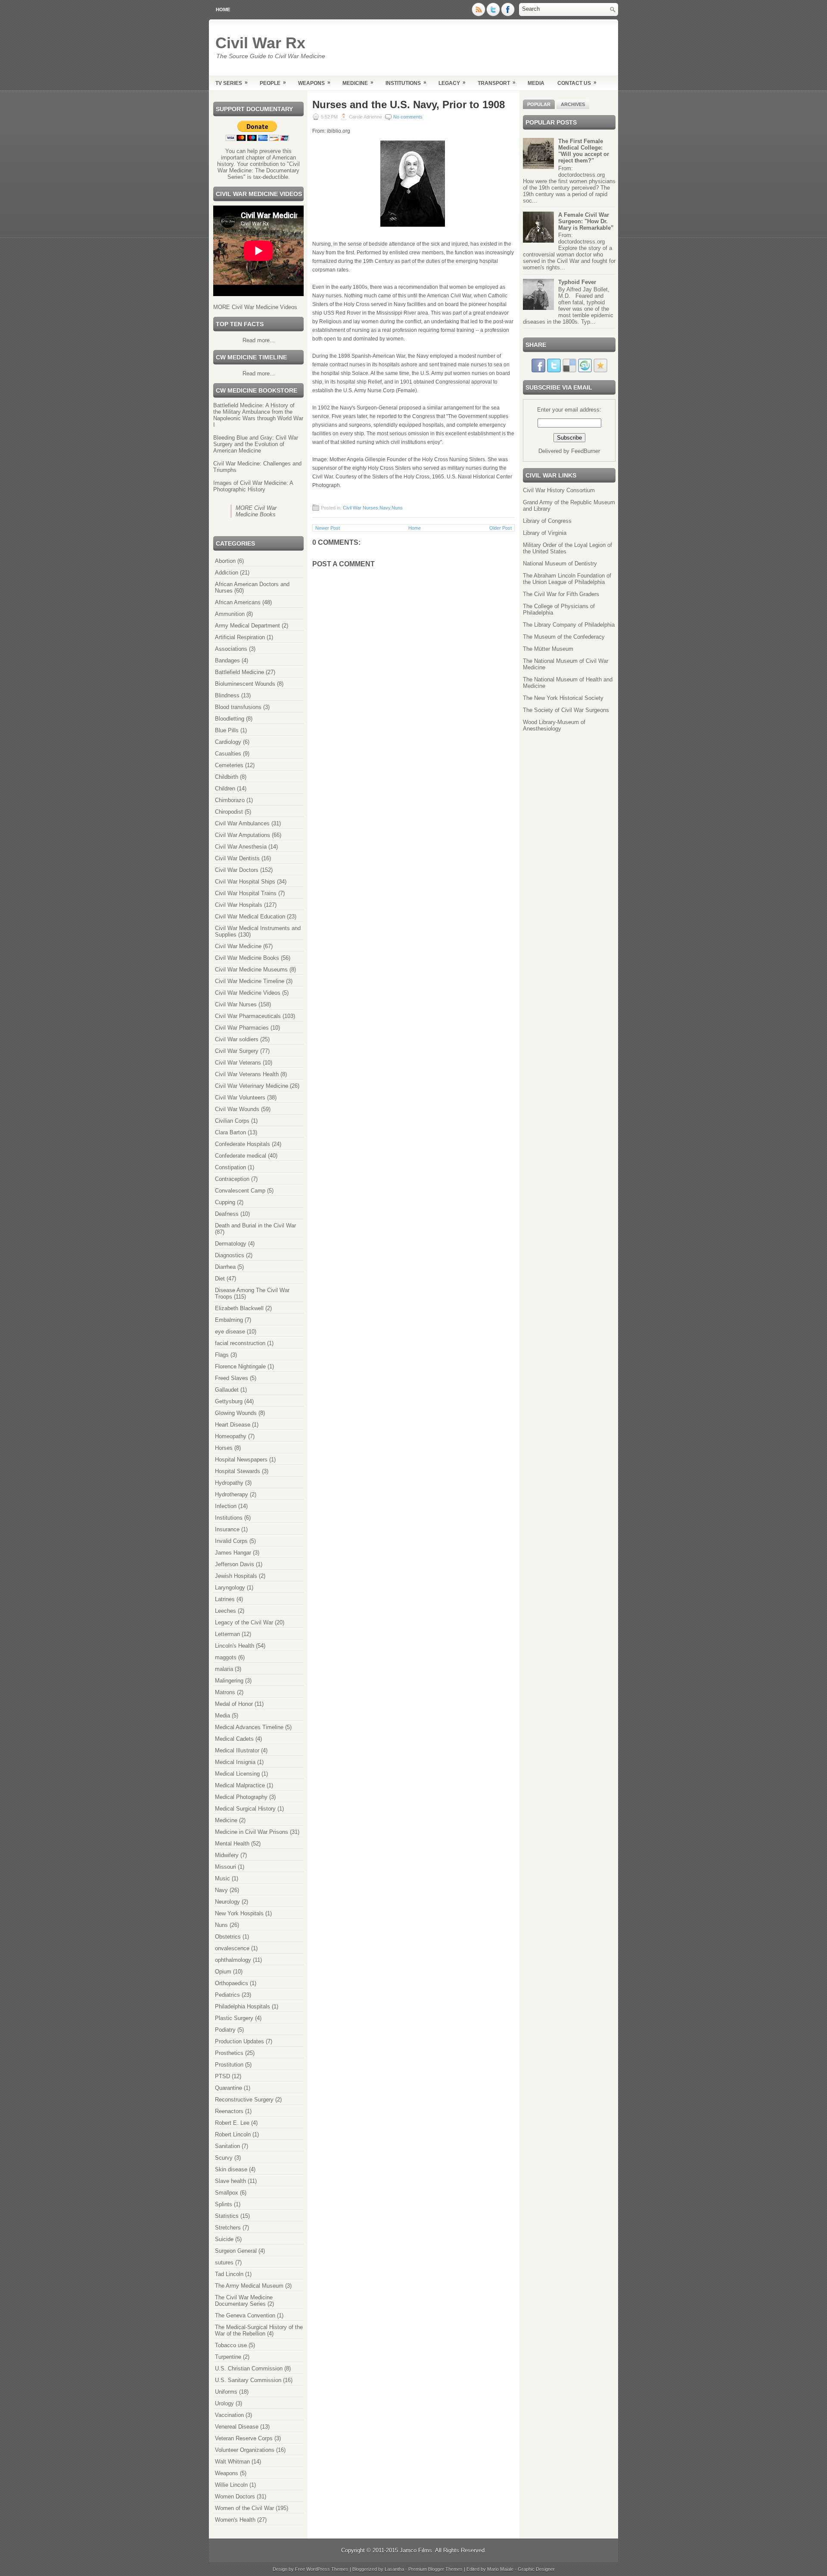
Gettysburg (229, 1401)
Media (536, 83)
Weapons (314, 83)
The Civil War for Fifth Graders (561, 594)
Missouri (225, 1867)
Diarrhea (225, 1267)
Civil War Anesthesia (241, 847)
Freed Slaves (232, 1378)
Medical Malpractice (240, 1785)
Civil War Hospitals (239, 905)
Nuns (221, 1925)
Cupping (225, 1202)
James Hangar (233, 1553)
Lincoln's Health (235, 1646)
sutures (224, 2262)
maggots (226, 1657)
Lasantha (394, 2569)
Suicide (224, 2239)
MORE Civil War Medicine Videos (255, 307)
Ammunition (230, 614)
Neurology (227, 1902)
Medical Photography (241, 1797)
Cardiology (228, 742)
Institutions (406, 83)
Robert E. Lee (232, 2123)
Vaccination (229, 2415)
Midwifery (227, 1855)
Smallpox (227, 2193)
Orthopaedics (232, 1983)
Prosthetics (229, 2053)
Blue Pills (227, 730)
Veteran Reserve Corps (244, 2438)
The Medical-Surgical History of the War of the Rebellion (259, 2330)
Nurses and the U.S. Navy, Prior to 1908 (409, 105)
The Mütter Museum (548, 649)
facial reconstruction (240, 1343)
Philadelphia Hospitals (243, 2006)
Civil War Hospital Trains (246, 893)
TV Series (232, 83)
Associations (231, 649)
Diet (220, 1279)
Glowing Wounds (236, 1413)
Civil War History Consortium (559, 490)
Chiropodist (229, 812)
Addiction (227, 573)
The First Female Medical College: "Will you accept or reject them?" (584, 151)
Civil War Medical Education (250, 916)
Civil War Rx (260, 43)
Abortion (225, 561)
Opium (223, 1972)
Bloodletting (230, 719)
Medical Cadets (234, 1739)
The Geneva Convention (245, 2315)
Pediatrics (227, 1995)
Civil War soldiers (237, 1039)
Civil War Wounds (237, 1109)
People (273, 83)
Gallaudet (227, 1390)
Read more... (259, 340)
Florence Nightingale (240, 1366)
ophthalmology (233, 1960)
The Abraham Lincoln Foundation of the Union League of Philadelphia (567, 579)
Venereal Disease (237, 2427)
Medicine (358, 83)
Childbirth (227, 777)
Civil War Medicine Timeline (250, 981)
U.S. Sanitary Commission (248, 2380)
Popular (539, 104)
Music (222, 1878)
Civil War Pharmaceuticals (248, 1016)
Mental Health (232, 1844)
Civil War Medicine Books (247, 958)
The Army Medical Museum (249, 2286)
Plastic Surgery (234, 2018)
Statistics (227, 2216)
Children (225, 788)
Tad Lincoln (229, 2274)
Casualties (228, 754)
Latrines (225, 1599)
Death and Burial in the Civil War (255, 1226)
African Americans (238, 602)
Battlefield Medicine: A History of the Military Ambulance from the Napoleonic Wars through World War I (258, 415)
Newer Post (328, 528)
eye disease (230, 1332)
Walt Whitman (232, 2462)
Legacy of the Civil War (244, 1622)
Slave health (230, 2181)
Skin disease (231, 2169)
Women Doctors (235, 2496)
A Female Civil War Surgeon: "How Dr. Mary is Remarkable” (586, 221)
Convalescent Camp (240, 1191)
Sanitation (227, 2146)
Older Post (501, 528)
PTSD (222, 2076)
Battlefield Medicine (239, 672)
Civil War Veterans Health (247, 1074)
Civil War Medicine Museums (251, 970)
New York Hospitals (239, 1913)
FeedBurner (586, 451)
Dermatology (231, 1244)
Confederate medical (241, 1156)
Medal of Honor (234, 1704)
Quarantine (229, 2088)
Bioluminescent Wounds (245, 684)
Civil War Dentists (237, 858)
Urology (224, 2403)
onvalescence (232, 1948)
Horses (224, 1448)
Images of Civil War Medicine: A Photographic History (253, 486)
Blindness (227, 695)
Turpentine (228, 2357)
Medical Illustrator (237, 1750)
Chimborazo (230, 800)
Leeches (225, 1611)
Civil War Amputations (243, 835)
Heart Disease (233, 1425)
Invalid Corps (231, 1541)
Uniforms (226, 2392)
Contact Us (577, 83)
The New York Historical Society (563, 698)
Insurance (227, 1529)
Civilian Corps (232, 1121)
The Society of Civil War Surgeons (566, 710)
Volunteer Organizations (245, 2450)
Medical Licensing (237, 1774)
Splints (224, 2204)
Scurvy (224, 2158)
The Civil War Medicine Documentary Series (244, 2301)
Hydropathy (229, 1483)
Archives (573, 104)
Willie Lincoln (231, 2485)
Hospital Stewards (238, 1471)
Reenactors (229, 2111)
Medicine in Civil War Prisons (252, 1832)
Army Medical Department (247, 626)
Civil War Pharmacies (242, 1028)
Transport (497, 83)
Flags (222, 1355)
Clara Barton (230, 1132)
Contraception (232, 1179)
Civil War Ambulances (242, 823)
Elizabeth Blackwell (239, 1308)
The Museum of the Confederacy (564, 637)
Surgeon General (236, 2251)
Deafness (227, 1214)
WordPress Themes (327, 2569)
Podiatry (225, 2030)
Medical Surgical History (245, 1809)
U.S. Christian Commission (249, 2368)
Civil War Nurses (236, 1004)
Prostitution (229, 2065)
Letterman (227, 1634)
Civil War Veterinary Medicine (252, 1086)
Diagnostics (230, 1255)
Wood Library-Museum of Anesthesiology (554, 725)
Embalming (229, 1320)
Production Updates (239, 2041)
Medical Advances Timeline (249, 1727)
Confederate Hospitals (243, 1144)
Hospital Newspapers (241, 1460)
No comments (408, 117)
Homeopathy (231, 1436)
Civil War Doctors (237, 870)
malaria (224, 1669)
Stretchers (228, 2228)
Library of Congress (547, 521)
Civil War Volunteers (240, 1098)
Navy (221, 1890)
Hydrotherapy (232, 1494)
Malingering (229, 1681)
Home (223, 9)
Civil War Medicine (238, 946)
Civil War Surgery (237, 1051)
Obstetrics (228, 1937)
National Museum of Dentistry (560, 564)
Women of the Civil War (244, 2508)
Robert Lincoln (233, 2134)
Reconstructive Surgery (244, 2100)
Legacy (452, 83)
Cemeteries (229, 765)
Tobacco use (231, 2345)
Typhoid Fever (577, 282)
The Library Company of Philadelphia (569, 625)
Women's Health (235, 2520)
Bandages (227, 660)
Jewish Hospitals (236, 1576)
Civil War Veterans (238, 1063)
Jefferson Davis (235, 1564)
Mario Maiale (500, 2569)
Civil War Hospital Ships (245, 882)
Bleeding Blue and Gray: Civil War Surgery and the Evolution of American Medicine (256, 444)
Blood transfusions (238, 707)
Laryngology (230, 1588)
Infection (226, 1506)
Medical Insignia (235, 1762)
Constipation (230, 1167)
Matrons (225, 1692)
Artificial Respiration (240, 637)
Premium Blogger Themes (435, 2569)
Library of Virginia (545, 533)
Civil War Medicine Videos (248, 993)
